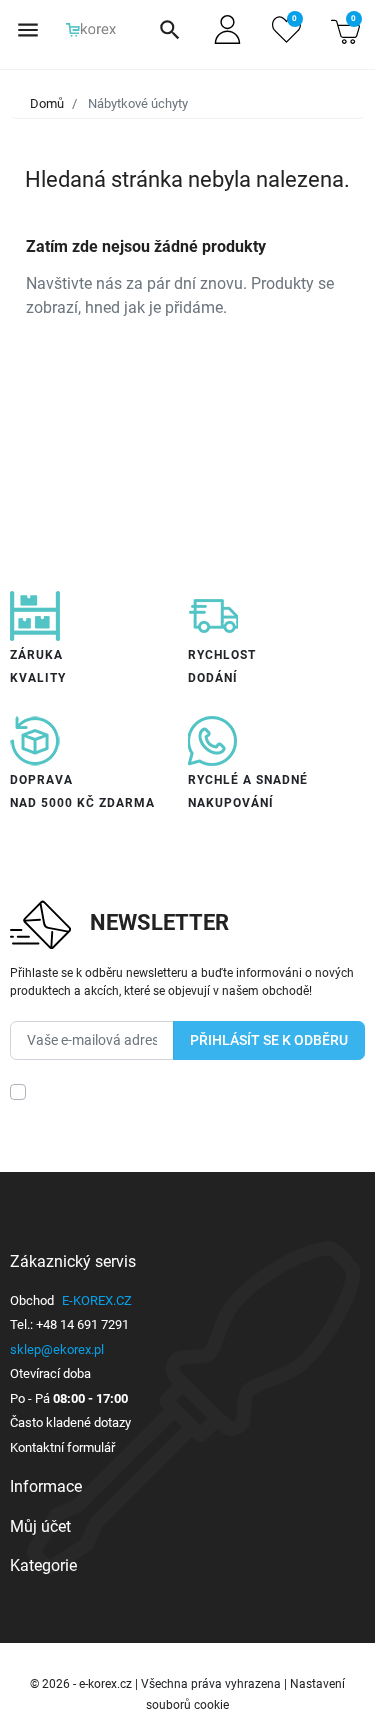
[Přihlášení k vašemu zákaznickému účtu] (227, 29)
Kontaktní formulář (62, 1447)
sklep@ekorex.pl (57, 1349)
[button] (170, 30)
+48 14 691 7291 (82, 1324)
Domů (47, 103)
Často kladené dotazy (70, 1422)
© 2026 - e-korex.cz (82, 1684)
